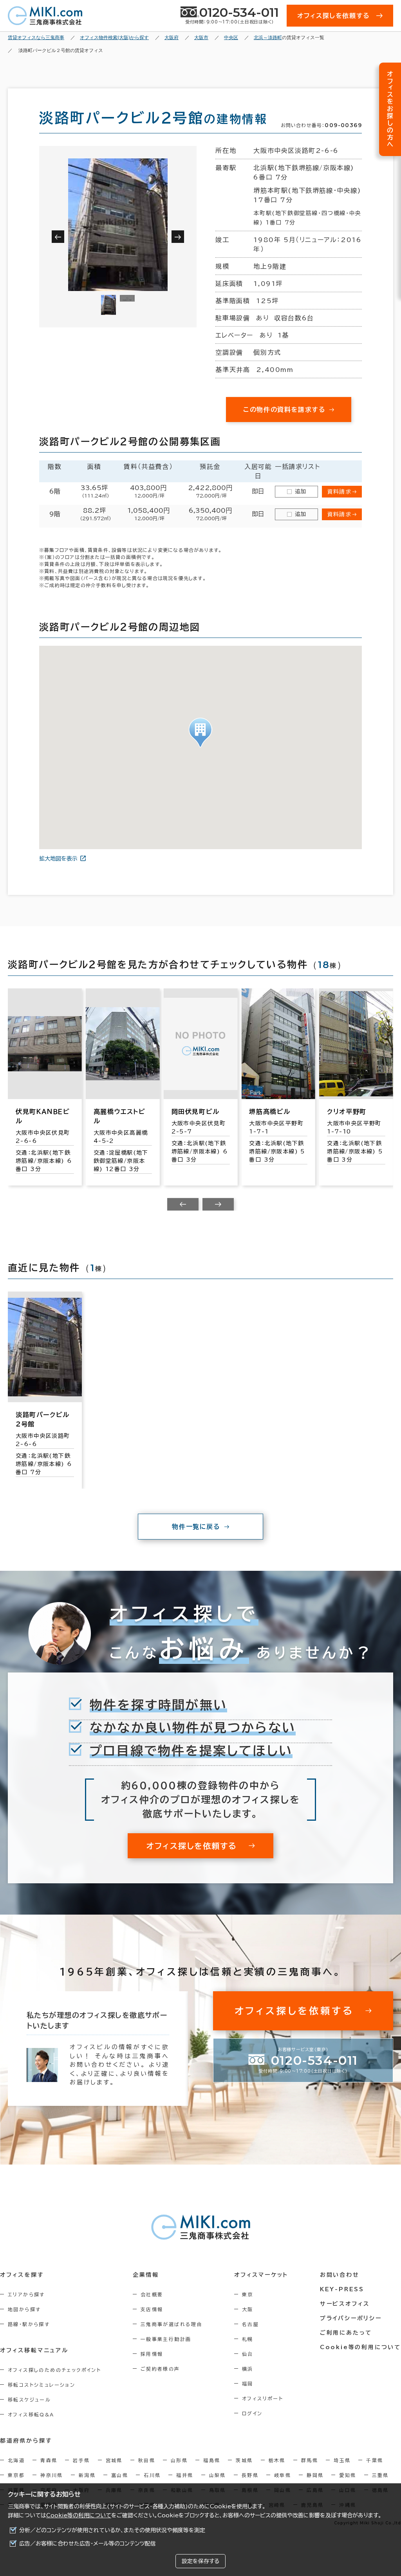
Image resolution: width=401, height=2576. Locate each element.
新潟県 (87, 2475)
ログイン (252, 2413)
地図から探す (24, 2309)
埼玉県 (342, 2460)
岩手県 (81, 2460)
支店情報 (152, 2309)
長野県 (250, 2475)
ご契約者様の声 (160, 2369)
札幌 (248, 2339)
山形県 (179, 2460)
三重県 (380, 2475)
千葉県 (375, 2460)
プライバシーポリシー (351, 2318)
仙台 (248, 2354)
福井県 (185, 2475)
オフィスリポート (263, 2398)
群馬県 (310, 2460)
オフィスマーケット (261, 2275)
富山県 (120, 2475)
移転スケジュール (29, 2400)
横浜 (248, 2369)
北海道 (16, 2460)
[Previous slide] (183, 1204)
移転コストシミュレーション (42, 2385)
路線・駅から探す (29, 2324)
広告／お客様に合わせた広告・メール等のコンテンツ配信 (88, 2544)
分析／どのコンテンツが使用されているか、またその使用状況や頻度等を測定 (112, 2530)
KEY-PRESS (342, 2289)
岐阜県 (283, 2475)
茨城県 (244, 2460)
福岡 (248, 2384)
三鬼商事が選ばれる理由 (172, 2324)
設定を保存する (200, 2561)
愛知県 (348, 2475)
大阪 (248, 2309)
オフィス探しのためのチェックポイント (54, 2370)
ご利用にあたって (346, 2333)
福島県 (212, 2460)
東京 (248, 2294)
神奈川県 (52, 2475)
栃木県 (277, 2460)
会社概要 (152, 2294)
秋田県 (147, 2460)
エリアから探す (26, 2294)
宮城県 (114, 2460)
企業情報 (146, 2275)
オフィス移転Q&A (31, 2414)
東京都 (16, 2475)
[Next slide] (218, 1204)
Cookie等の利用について (79, 2515)
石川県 (152, 2475)
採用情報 (152, 2354)
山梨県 (218, 2475)
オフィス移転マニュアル (34, 2350)
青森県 (49, 2460)
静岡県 (315, 2475)
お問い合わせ (340, 2275)
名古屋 (250, 2324)
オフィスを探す (22, 2275)
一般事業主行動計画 (166, 2339)
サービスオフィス (345, 2304)
